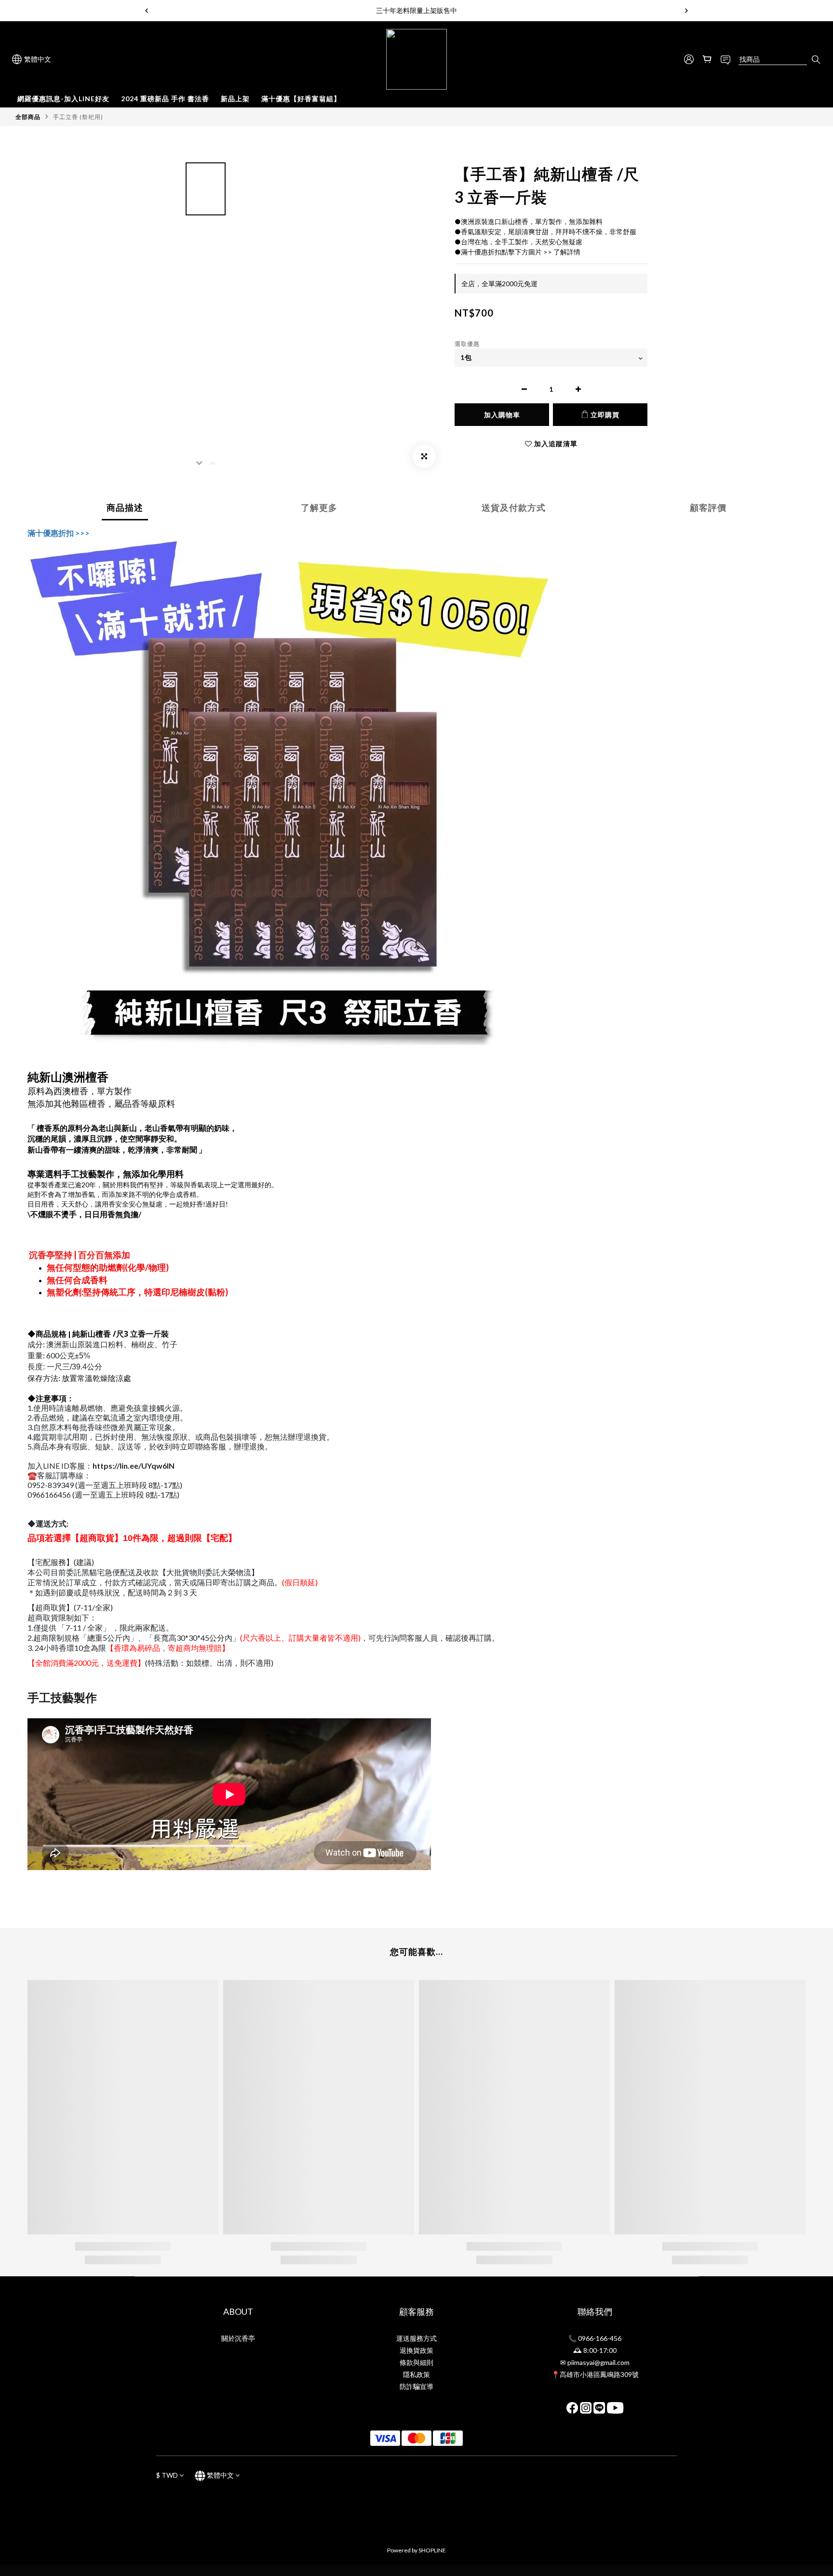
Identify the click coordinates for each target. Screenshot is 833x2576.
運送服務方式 (416, 2338)
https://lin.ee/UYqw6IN (134, 1466)
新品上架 (235, 99)
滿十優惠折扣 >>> (59, 533)
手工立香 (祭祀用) (78, 117)
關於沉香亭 (238, 2338)
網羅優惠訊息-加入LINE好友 (63, 99)
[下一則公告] (686, 11)
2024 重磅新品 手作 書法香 (165, 99)
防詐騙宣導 (416, 2386)
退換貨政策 (416, 2350)
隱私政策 (416, 2374)
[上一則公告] (147, 11)
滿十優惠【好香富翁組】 (301, 99)
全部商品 (28, 117)
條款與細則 (416, 2362)
